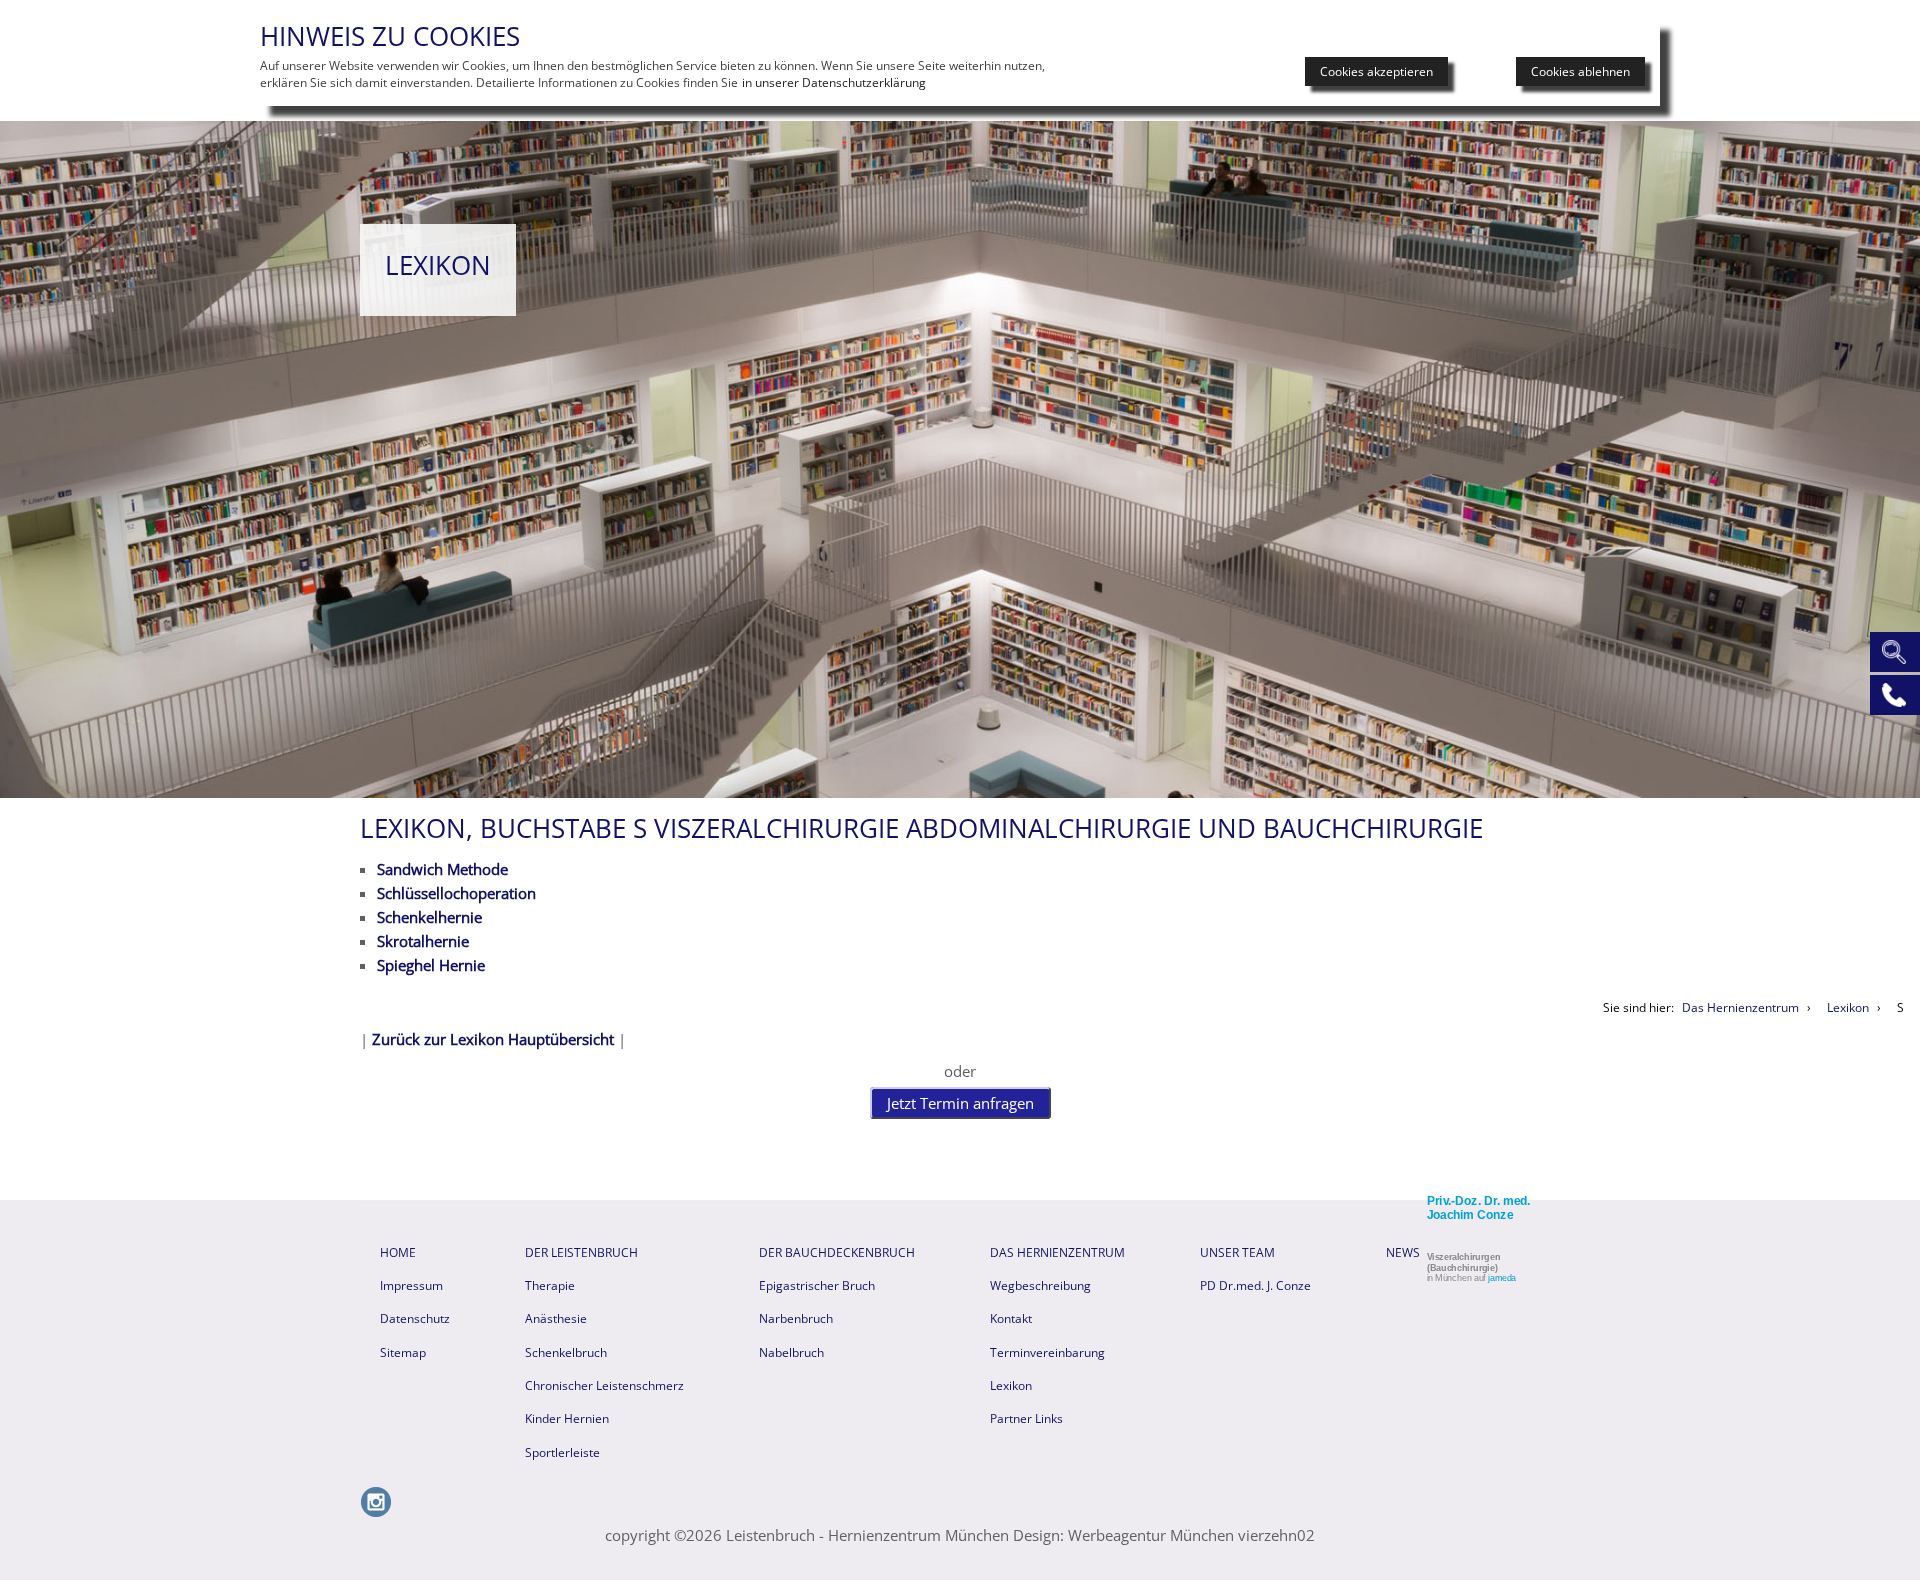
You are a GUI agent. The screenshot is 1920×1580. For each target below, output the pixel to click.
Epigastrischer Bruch (817, 1285)
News (1403, 1252)
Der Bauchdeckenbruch (837, 1252)
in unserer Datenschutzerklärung (834, 82)
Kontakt (1011, 1318)
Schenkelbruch (566, 1352)
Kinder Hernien (567, 1418)
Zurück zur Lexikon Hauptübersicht (493, 1039)
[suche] (1892, 650)
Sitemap (403, 1352)
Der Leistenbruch (581, 1252)
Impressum (411, 1285)
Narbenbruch (796, 1318)
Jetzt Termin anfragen (960, 1103)
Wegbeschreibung (1040, 1285)
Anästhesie (556, 1318)
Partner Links (1026, 1418)
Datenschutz (415, 1318)
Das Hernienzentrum (1057, 1252)
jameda (1502, 1278)
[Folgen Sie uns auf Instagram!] (376, 1512)
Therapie (550, 1285)
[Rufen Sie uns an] (1892, 693)
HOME (398, 1252)
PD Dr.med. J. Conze (1255, 1285)
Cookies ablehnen (1580, 71)
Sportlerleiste (562, 1452)
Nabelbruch (791, 1352)
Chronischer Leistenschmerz (604, 1385)
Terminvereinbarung (1047, 1352)
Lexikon (1011, 1385)
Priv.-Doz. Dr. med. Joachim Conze (1479, 1208)
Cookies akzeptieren (1376, 71)
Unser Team (1237, 1252)
